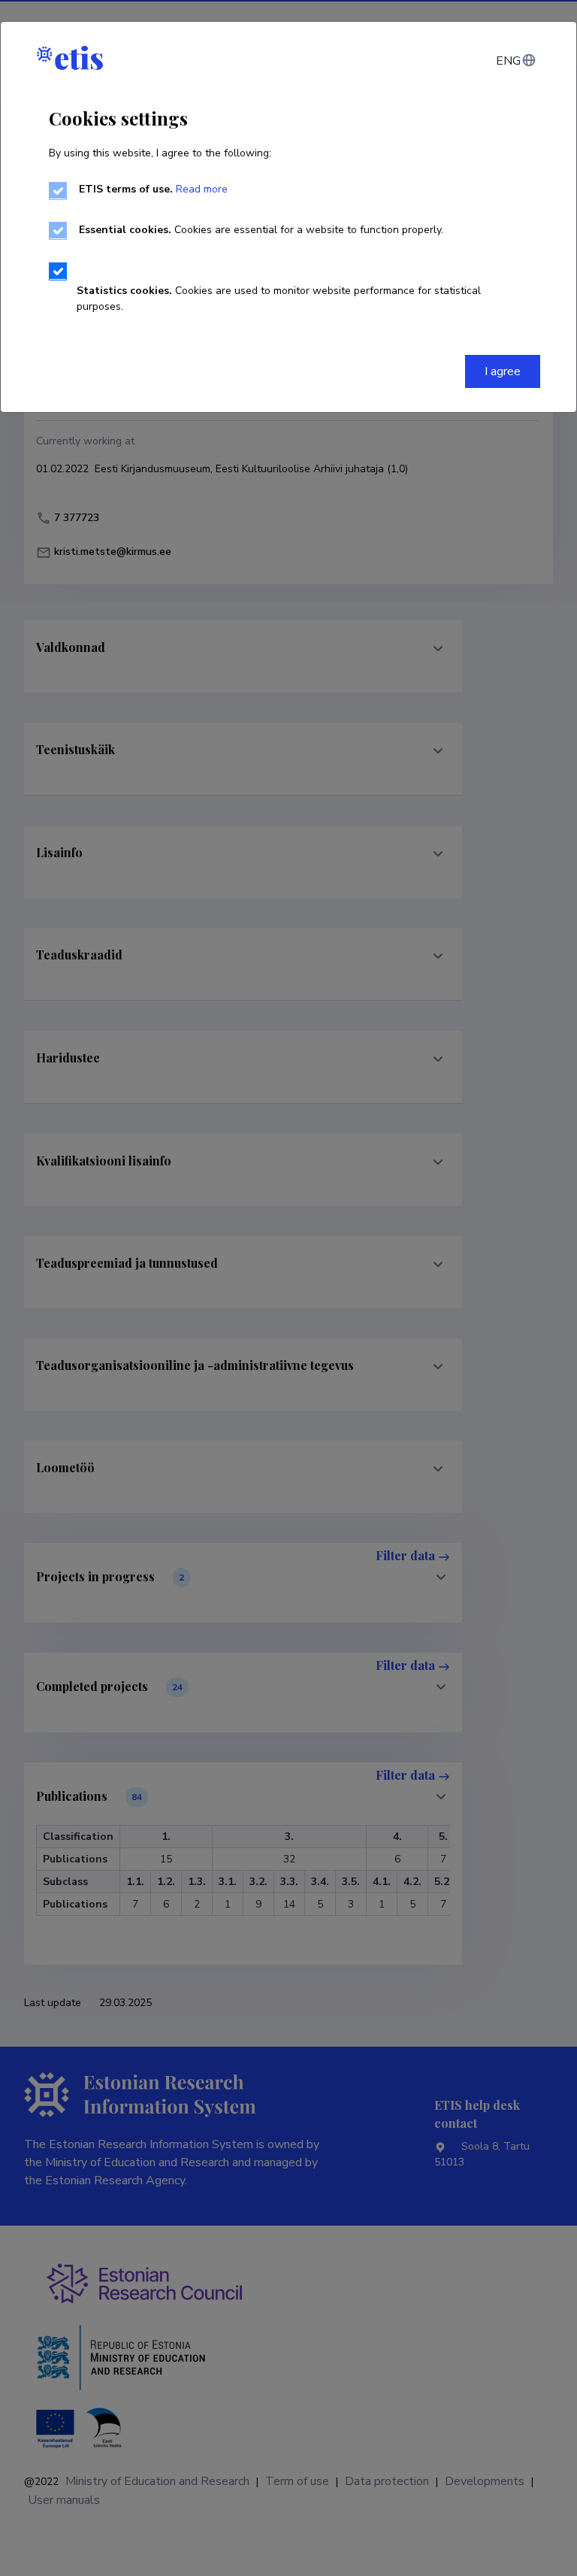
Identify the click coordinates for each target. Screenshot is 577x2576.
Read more (202, 189)
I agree (503, 371)
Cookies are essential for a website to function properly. (261, 230)
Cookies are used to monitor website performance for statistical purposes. (279, 299)
